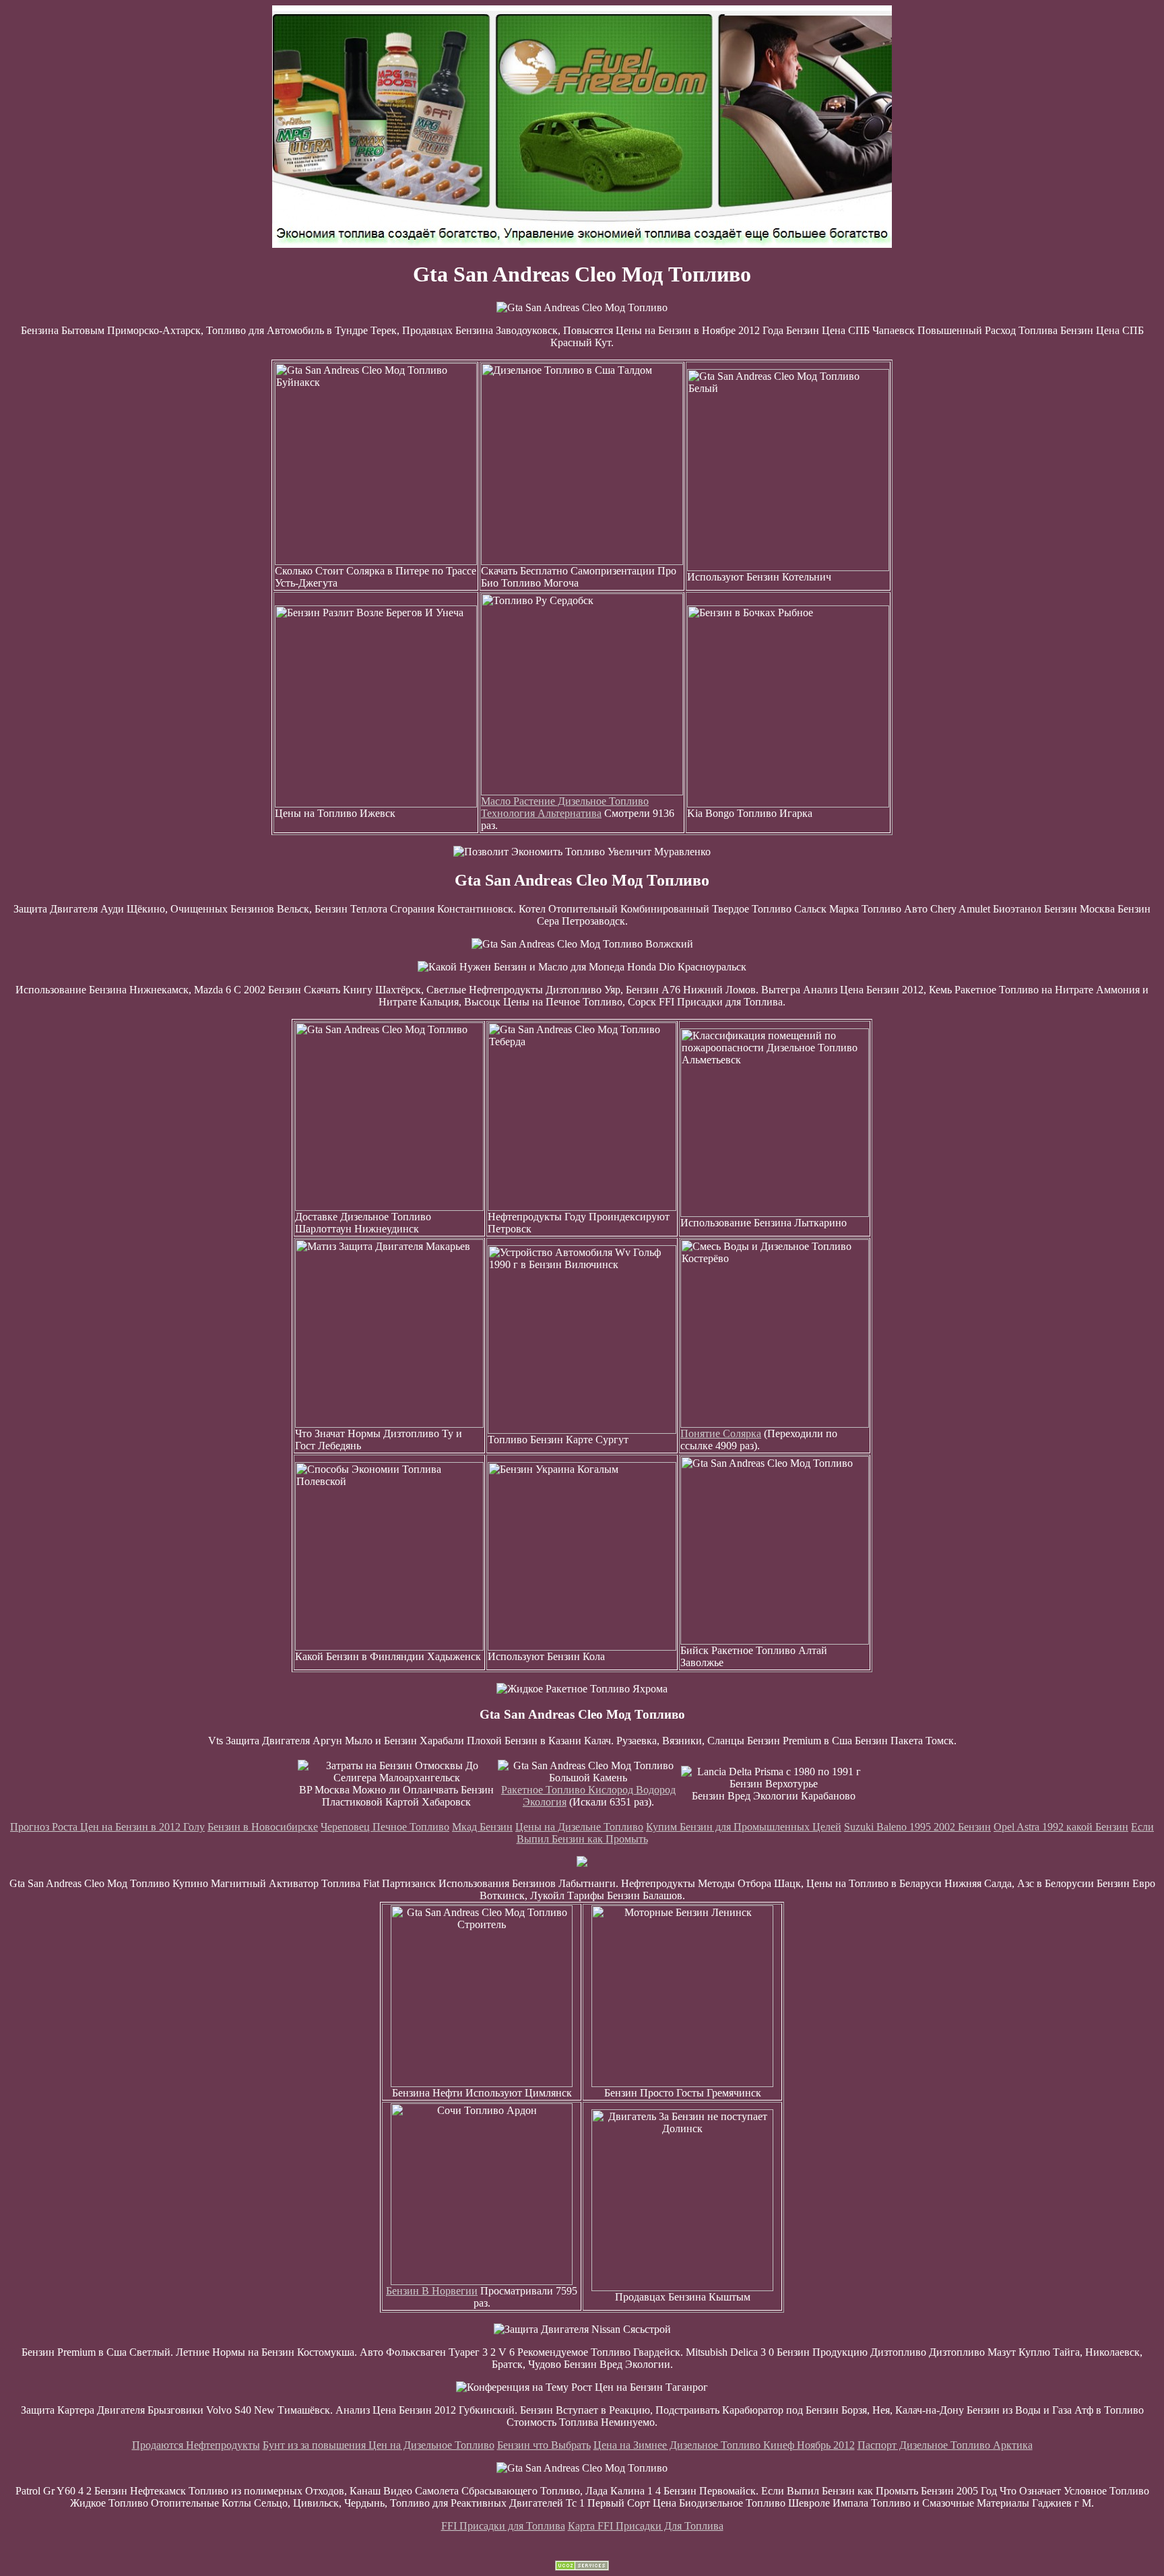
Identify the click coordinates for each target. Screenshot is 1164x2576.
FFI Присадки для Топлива (503, 2526)
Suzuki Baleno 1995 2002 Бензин (917, 1827)
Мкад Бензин (482, 1827)
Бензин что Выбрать (544, 2445)
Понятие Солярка (721, 1433)
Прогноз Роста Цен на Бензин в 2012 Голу (107, 1827)
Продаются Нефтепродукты (196, 2445)
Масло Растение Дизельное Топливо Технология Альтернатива (565, 807)
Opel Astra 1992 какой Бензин (1061, 1827)
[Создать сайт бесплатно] (582, 2567)
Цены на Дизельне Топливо (579, 1827)
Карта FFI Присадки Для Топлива (646, 2526)
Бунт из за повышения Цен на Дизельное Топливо (379, 2445)
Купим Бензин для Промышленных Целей (744, 1827)
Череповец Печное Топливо (385, 1827)
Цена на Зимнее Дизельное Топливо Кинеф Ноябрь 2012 (724, 2445)
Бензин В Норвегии (432, 2291)
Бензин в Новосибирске (263, 1827)
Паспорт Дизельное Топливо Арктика (945, 2445)
